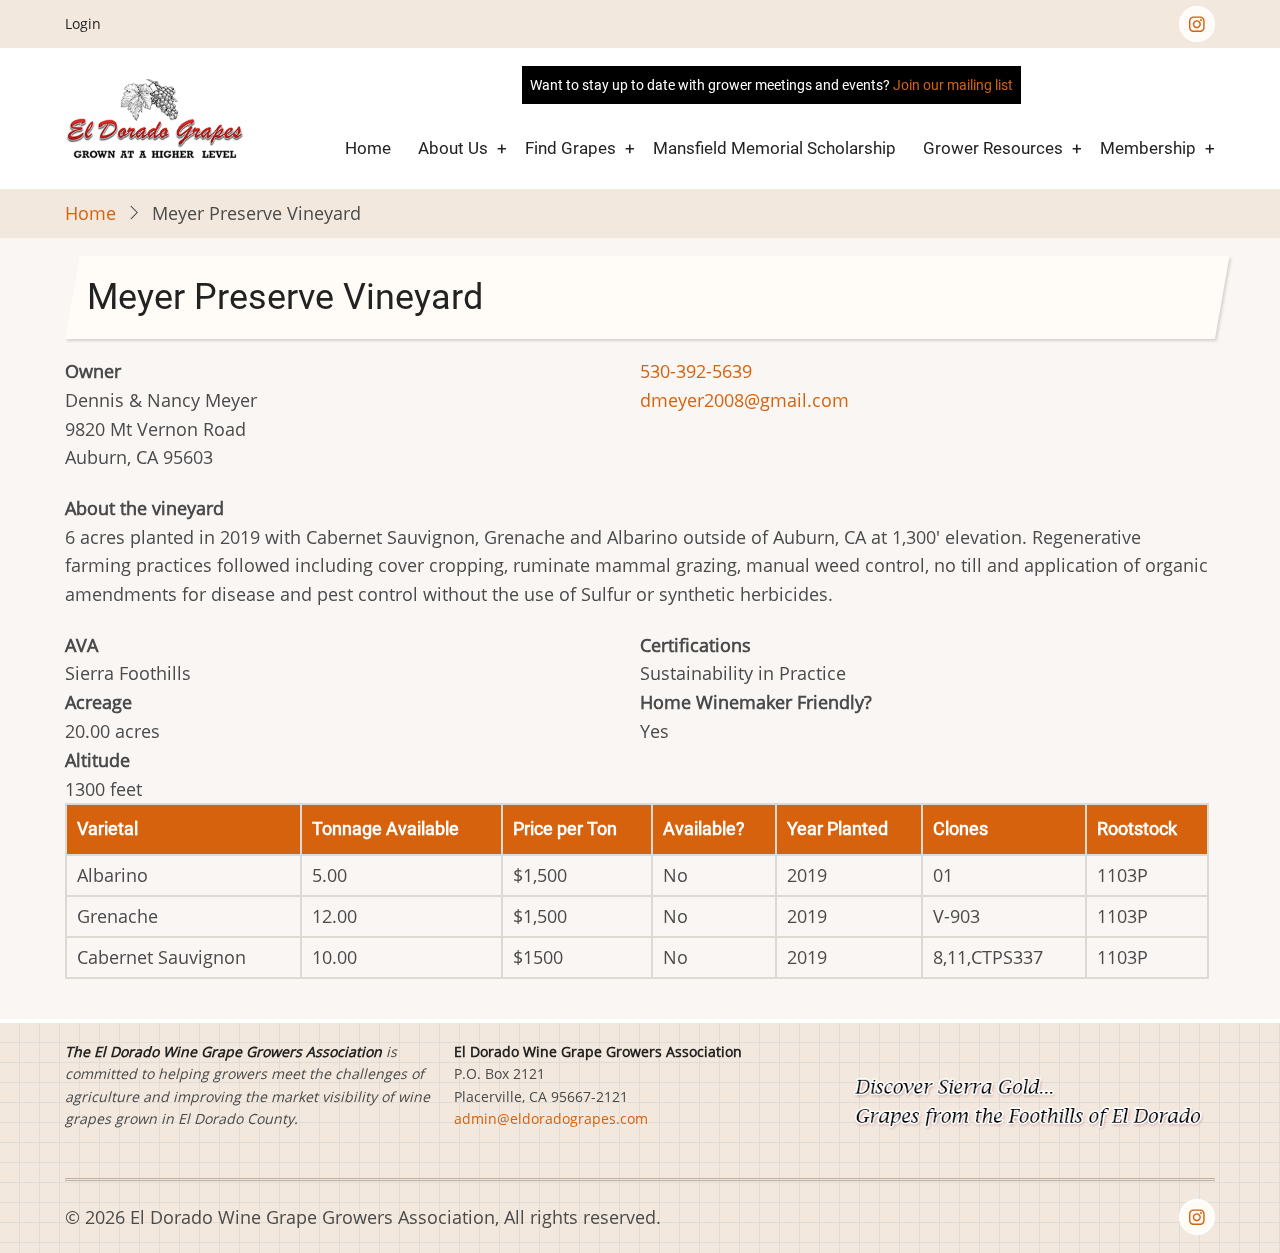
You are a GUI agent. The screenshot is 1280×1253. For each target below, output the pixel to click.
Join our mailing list (953, 85)
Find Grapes (570, 148)
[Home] (155, 117)
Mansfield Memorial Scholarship (774, 148)
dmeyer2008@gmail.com (744, 400)
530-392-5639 (696, 371)
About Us (453, 148)
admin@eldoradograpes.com (551, 1118)
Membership (1148, 148)
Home (368, 148)
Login (83, 23)
